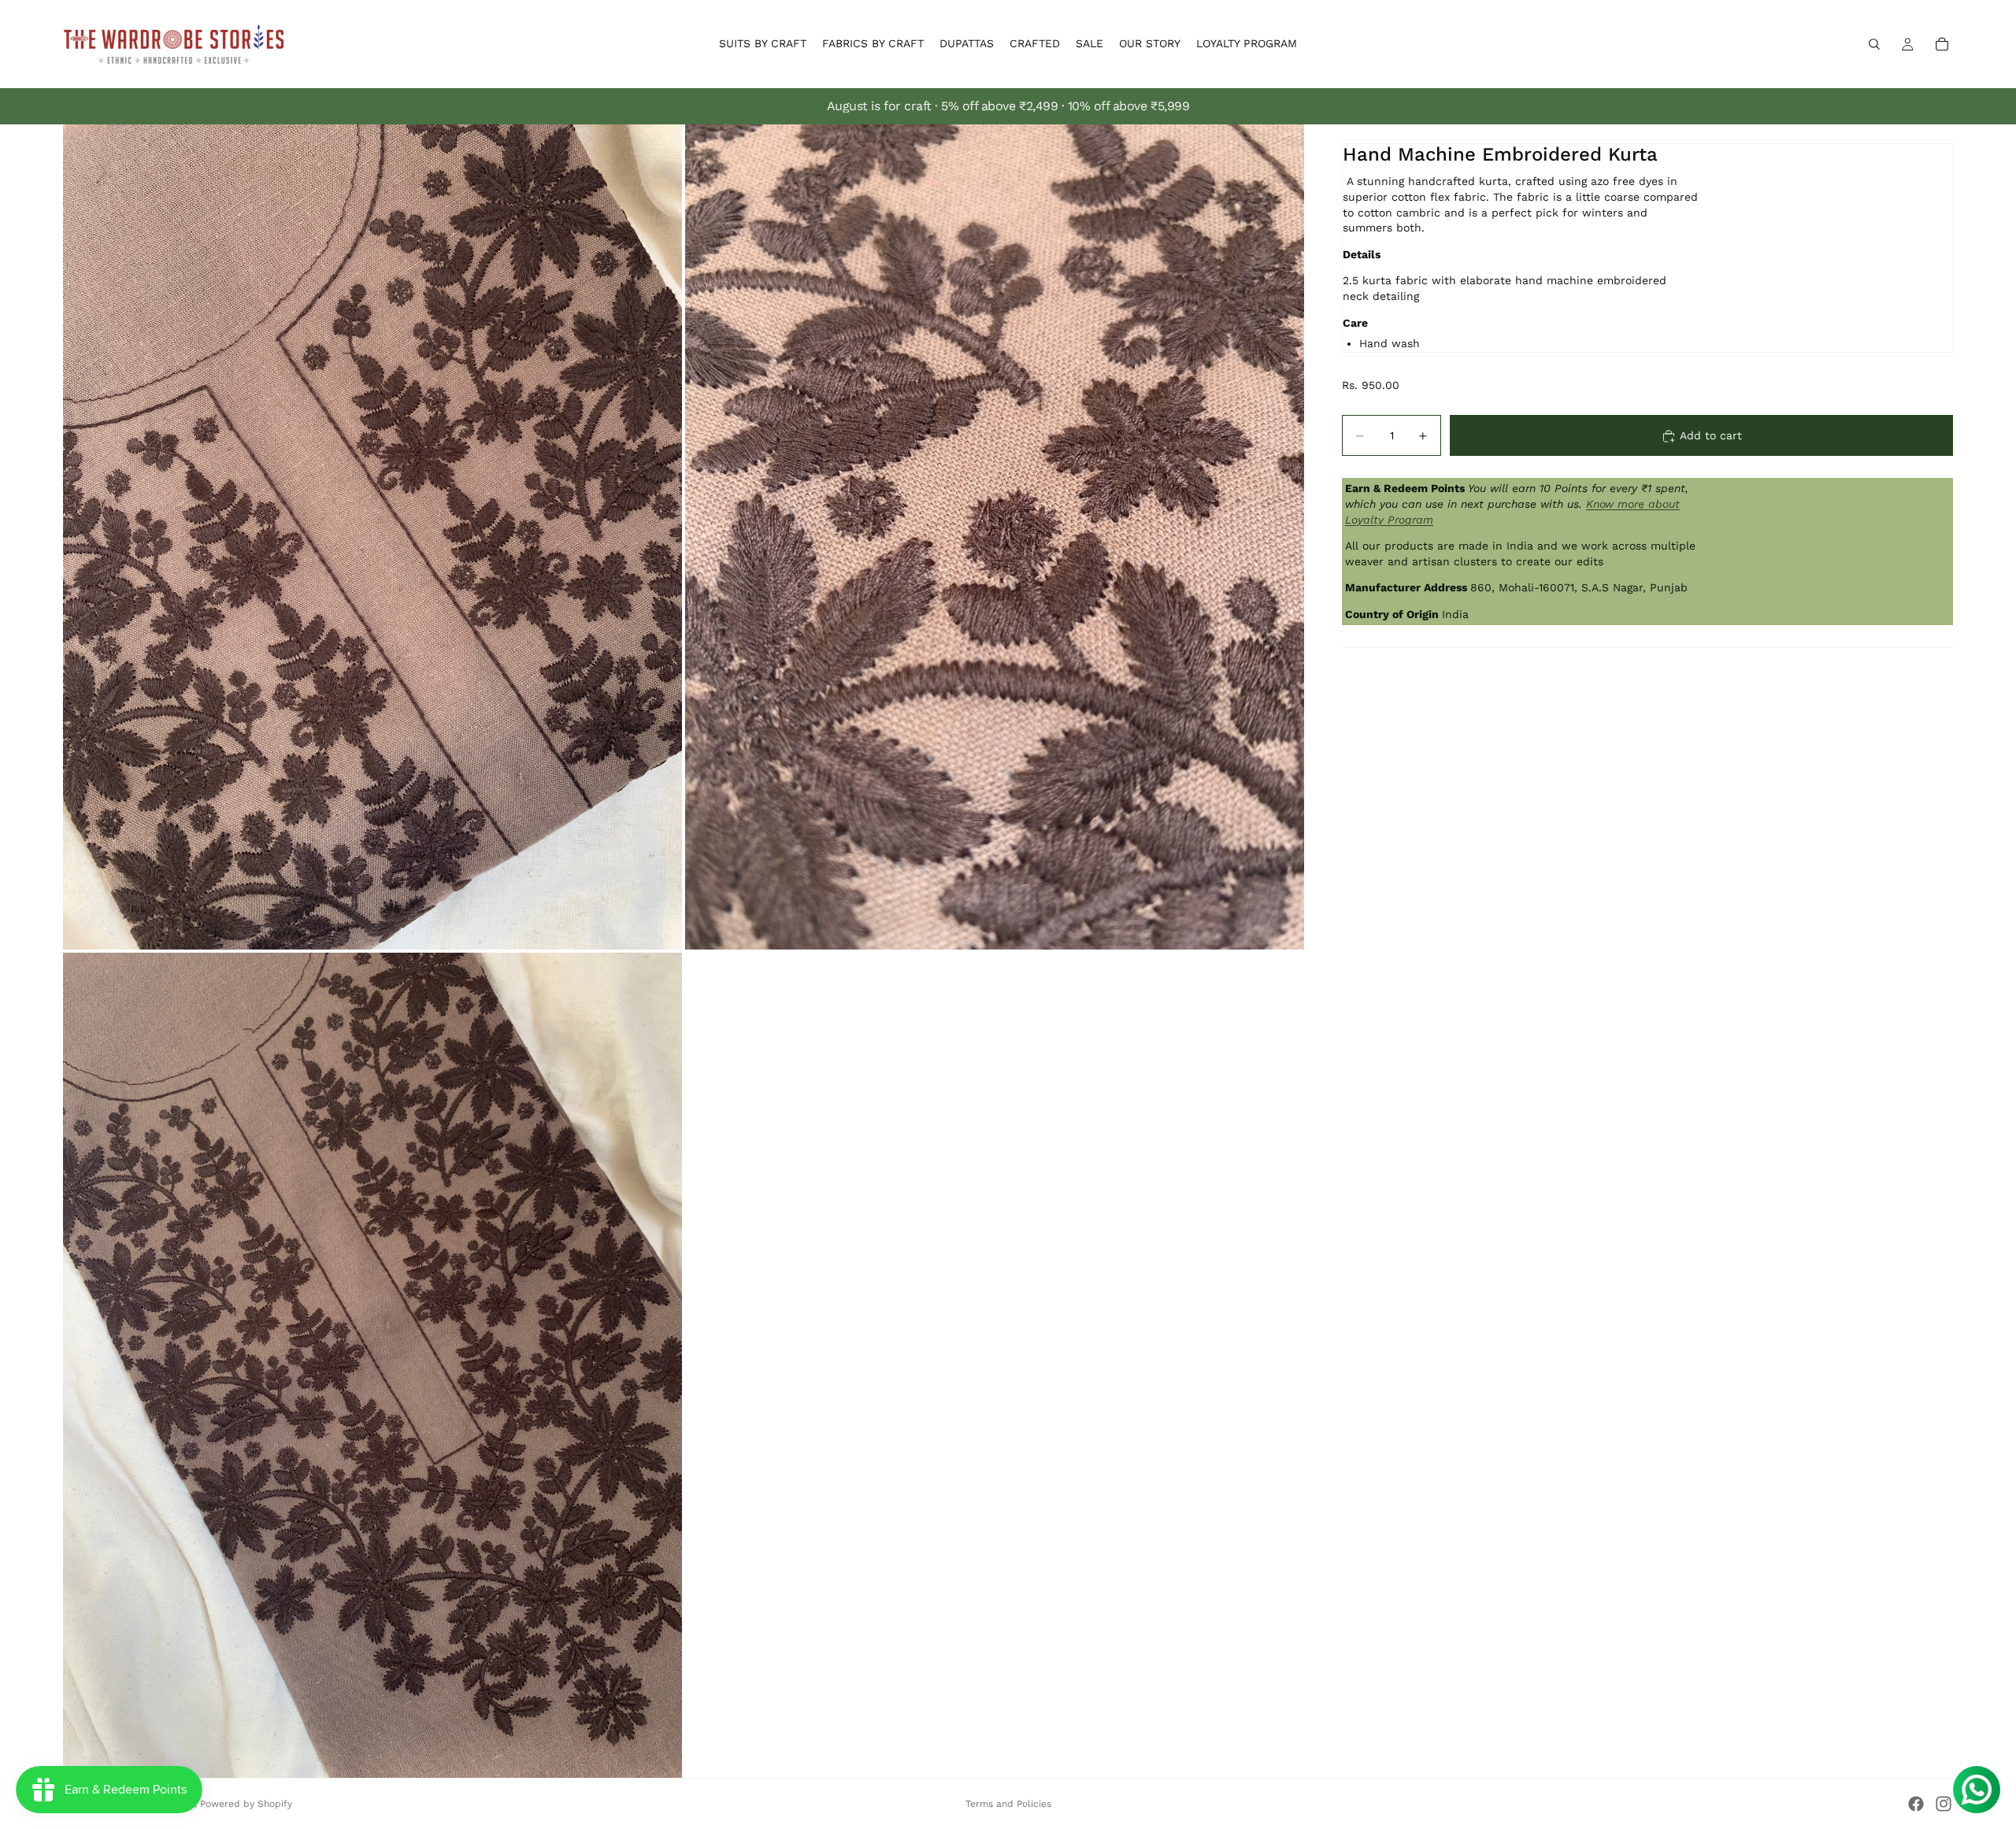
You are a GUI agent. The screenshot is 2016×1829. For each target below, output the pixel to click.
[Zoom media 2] (995, 537)
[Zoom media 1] (372, 537)
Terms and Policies (1008, 1804)
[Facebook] (1916, 1804)
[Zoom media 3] (372, 1365)
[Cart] (1942, 44)
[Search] (1874, 44)
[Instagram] (1944, 1804)
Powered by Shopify (246, 1804)
